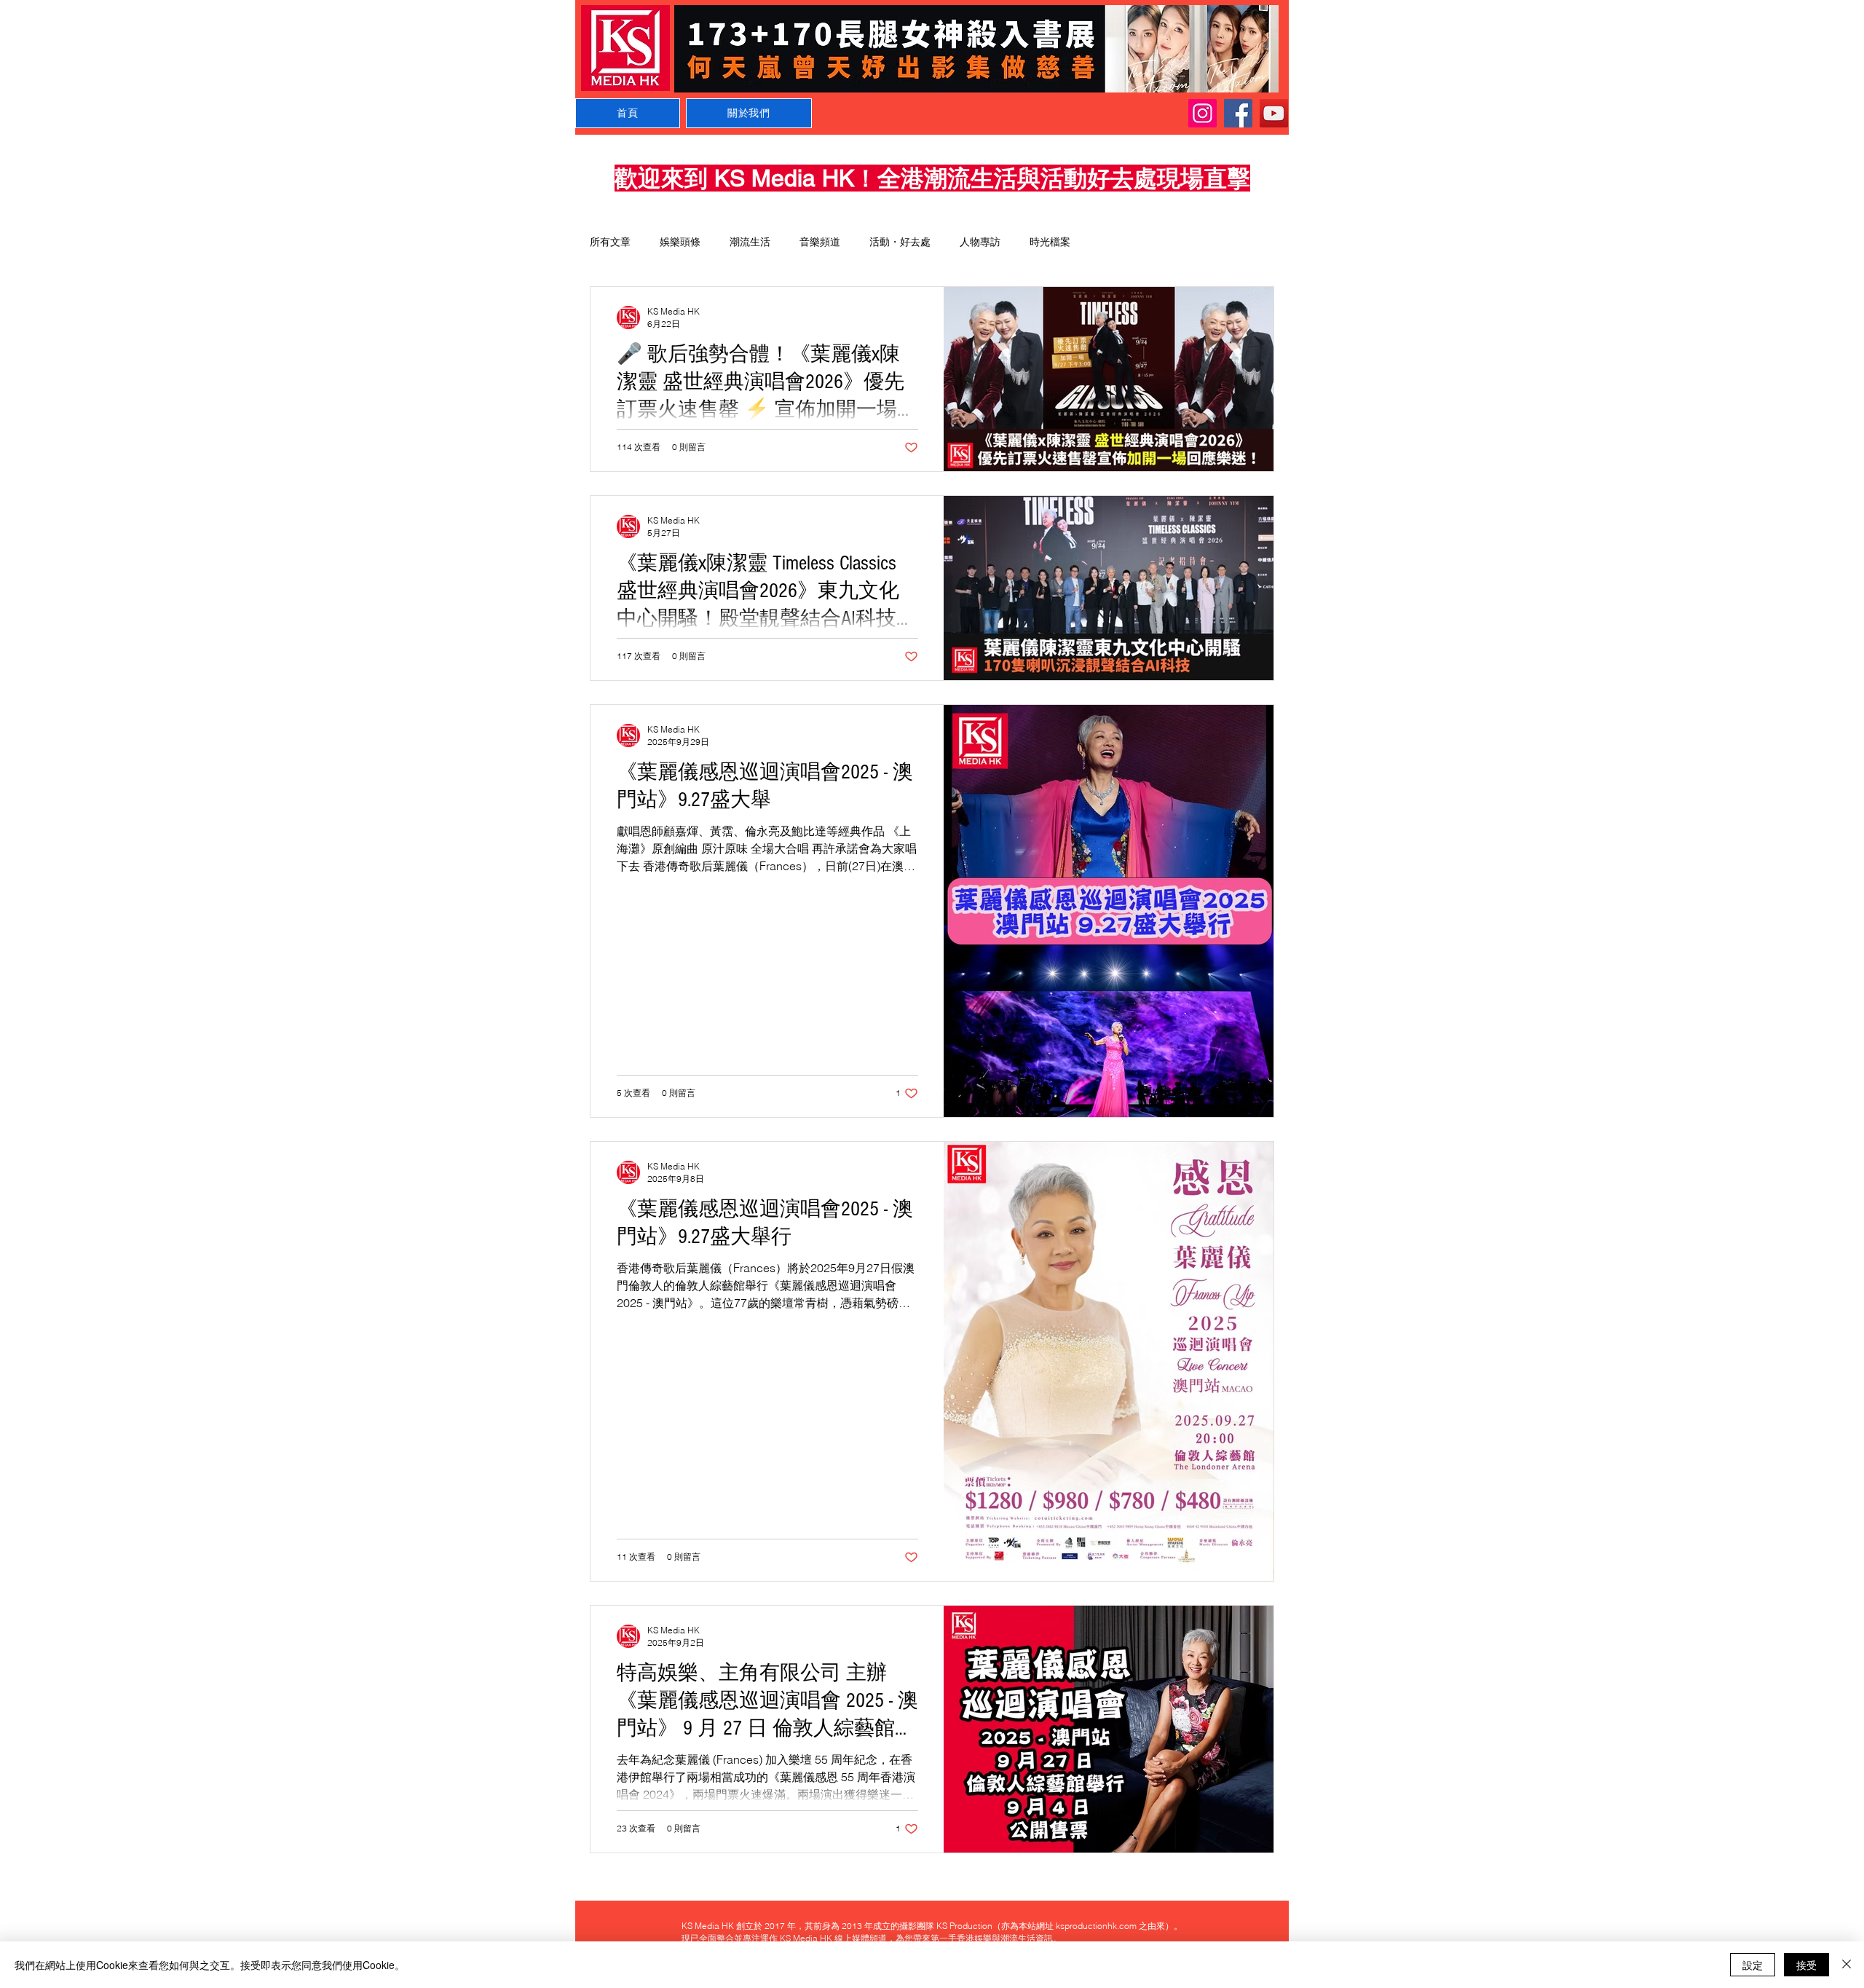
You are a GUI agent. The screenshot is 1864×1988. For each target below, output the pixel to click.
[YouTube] (1274, 113)
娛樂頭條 (680, 242)
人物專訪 (980, 242)
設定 (1753, 1965)
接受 (1806, 1965)
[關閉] (1847, 1965)
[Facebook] (1238, 113)
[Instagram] (1202, 113)
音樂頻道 (820, 242)
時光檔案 (1050, 242)
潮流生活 (750, 242)
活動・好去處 (900, 242)
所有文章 (610, 242)
